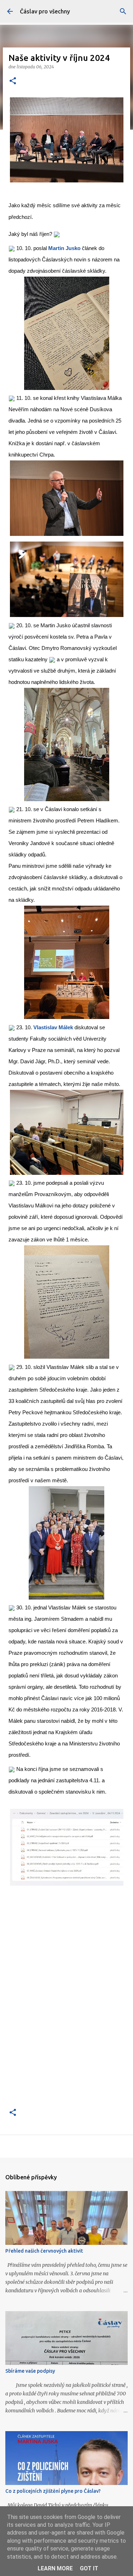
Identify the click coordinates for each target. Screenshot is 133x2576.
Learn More (55, 2568)
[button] (13, 81)
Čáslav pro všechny (45, 11)
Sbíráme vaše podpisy (30, 2371)
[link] (64, 248)
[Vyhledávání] (123, 11)
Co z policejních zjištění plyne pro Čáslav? (53, 2491)
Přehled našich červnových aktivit (44, 2251)
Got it (89, 2568)
